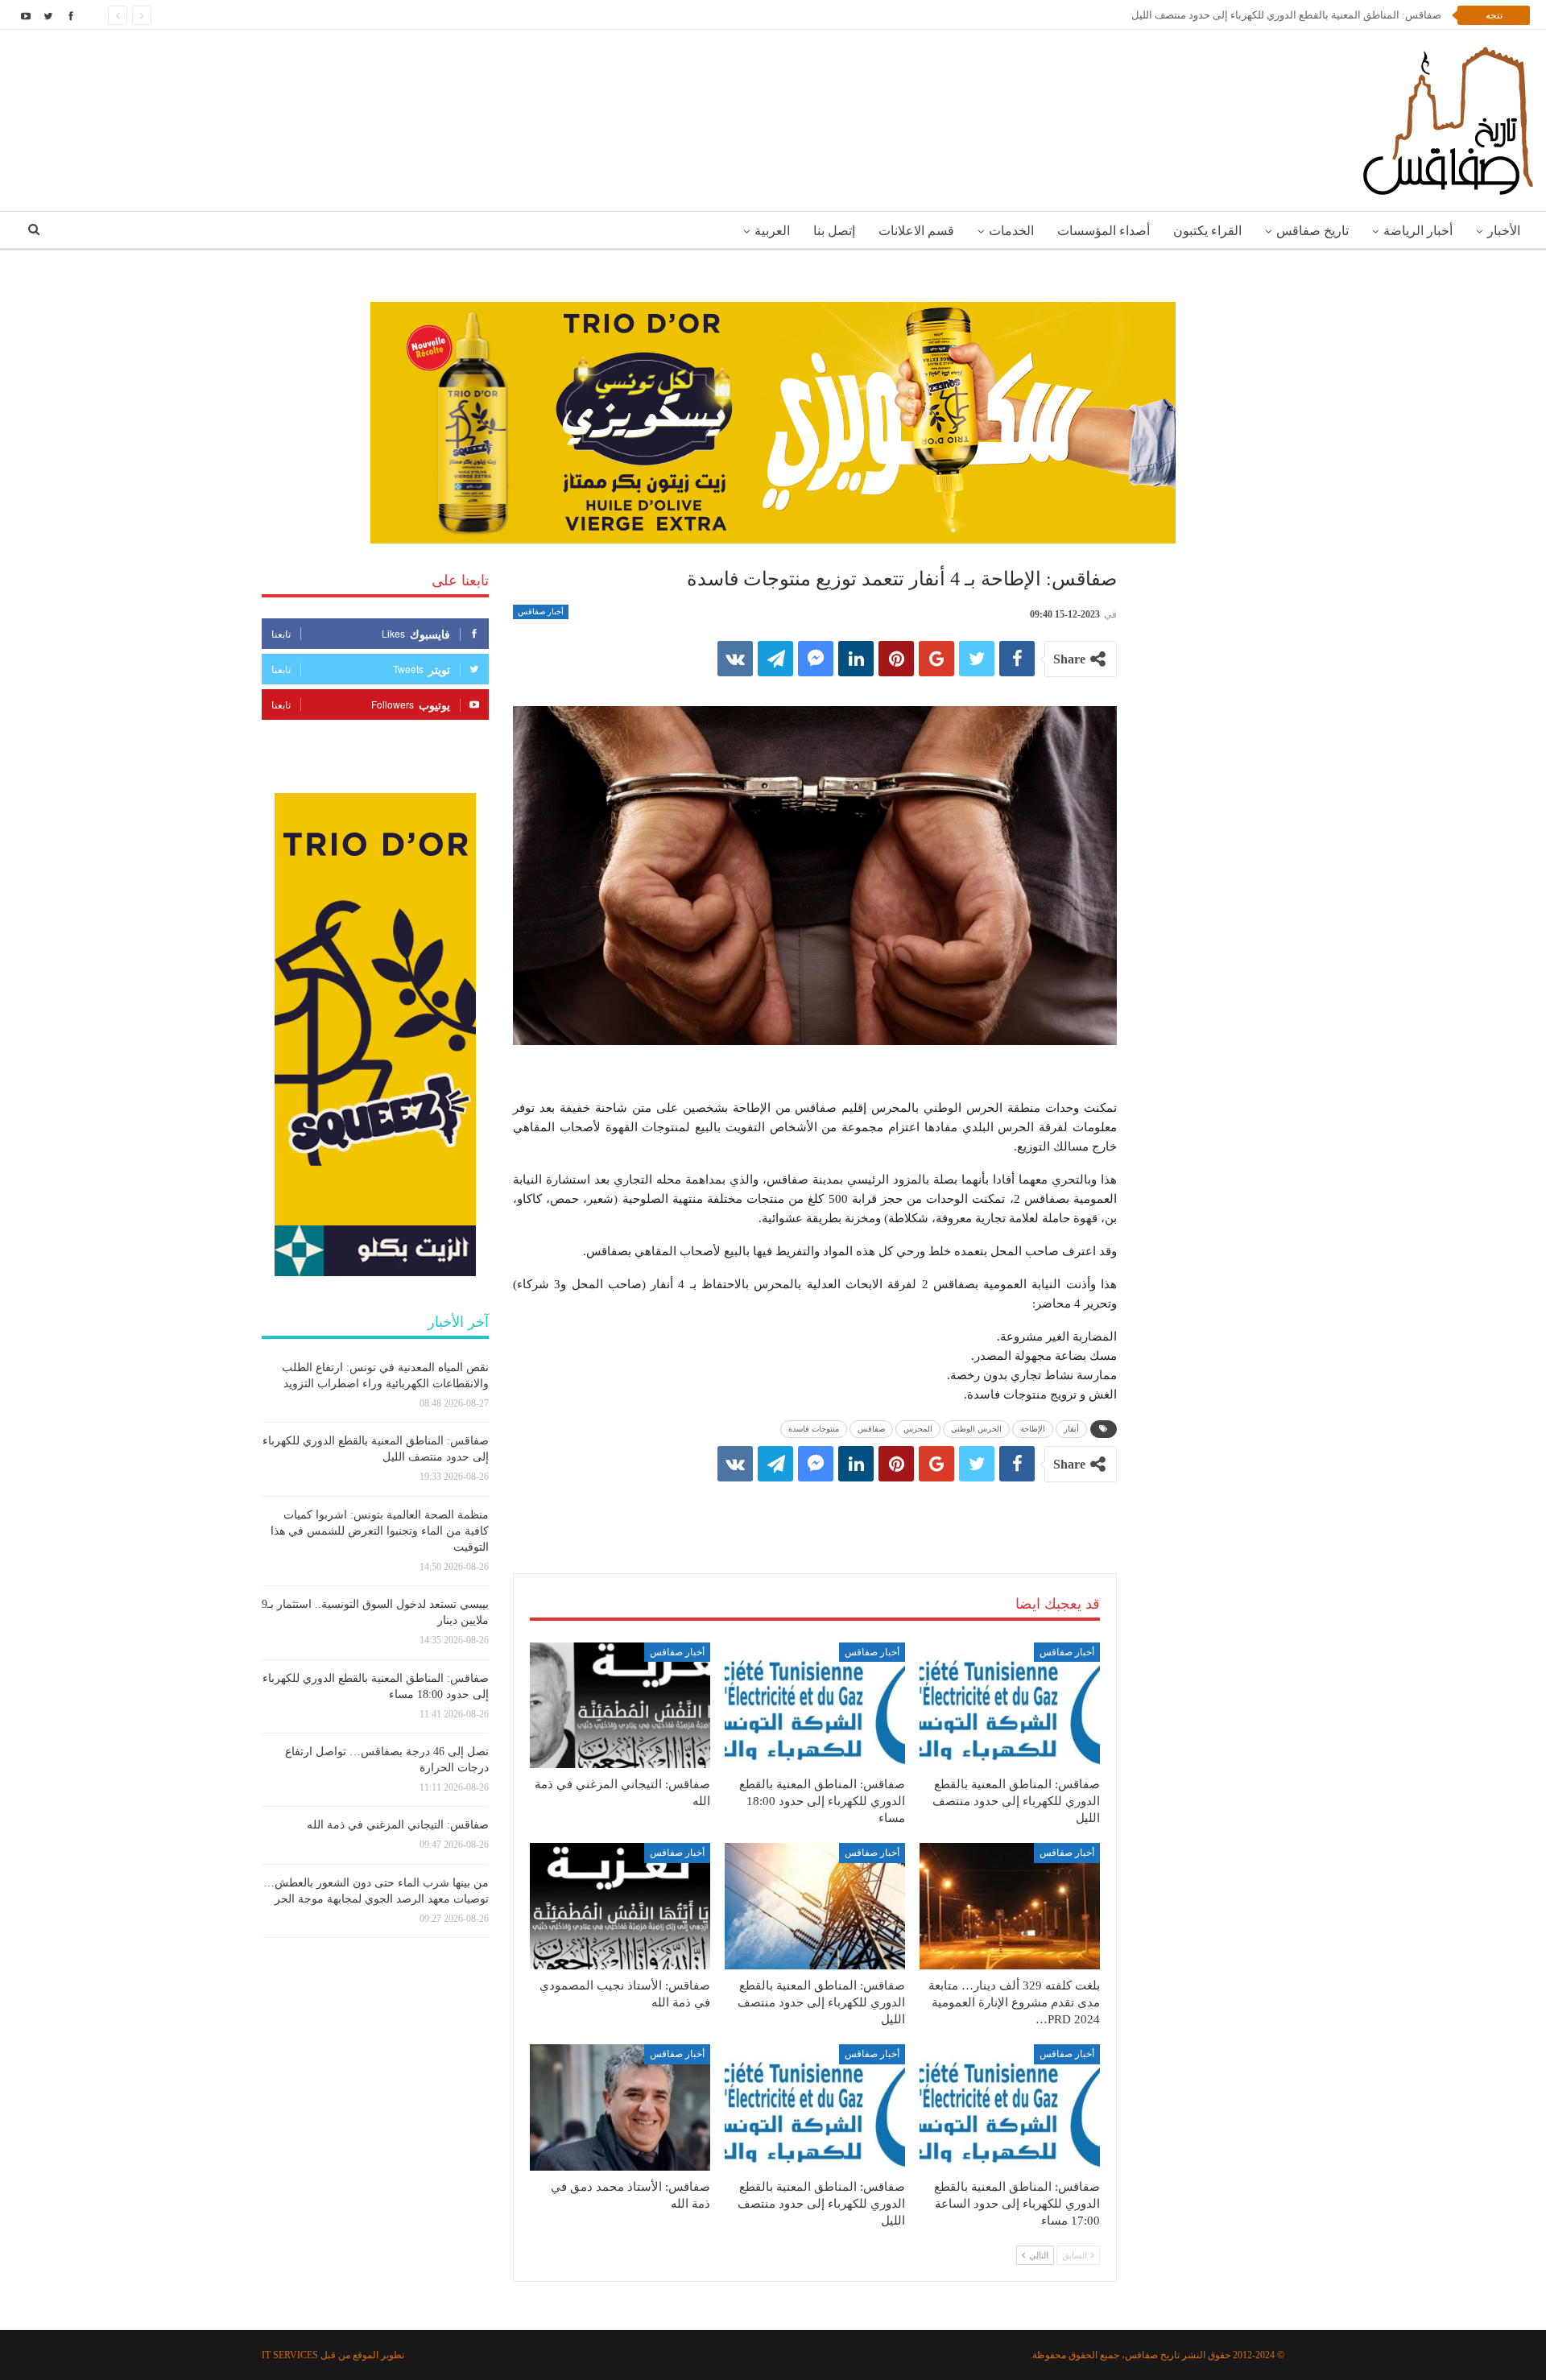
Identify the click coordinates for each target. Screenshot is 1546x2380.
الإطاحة (1033, 1429)
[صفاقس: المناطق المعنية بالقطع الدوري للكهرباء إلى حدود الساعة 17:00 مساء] (1010, 2107)
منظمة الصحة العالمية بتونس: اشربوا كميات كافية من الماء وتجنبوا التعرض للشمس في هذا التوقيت (380, 1531)
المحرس (918, 1429)
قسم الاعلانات (916, 231)
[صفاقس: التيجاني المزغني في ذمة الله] (620, 1706)
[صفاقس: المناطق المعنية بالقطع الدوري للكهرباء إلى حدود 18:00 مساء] (815, 1706)
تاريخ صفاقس (1312, 231)
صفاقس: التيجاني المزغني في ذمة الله (398, 1825)
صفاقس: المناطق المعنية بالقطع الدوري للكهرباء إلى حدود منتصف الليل (1286, 15)
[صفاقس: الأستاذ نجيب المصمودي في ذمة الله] (620, 1906)
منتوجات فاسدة (814, 1429)
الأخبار (1504, 231)
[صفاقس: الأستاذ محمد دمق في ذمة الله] (620, 2107)
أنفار (1071, 1429)
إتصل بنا (834, 231)
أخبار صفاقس (541, 612)
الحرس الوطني (976, 1429)
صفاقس (871, 1429)
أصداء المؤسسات (1104, 231)
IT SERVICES (290, 2355)
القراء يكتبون (1207, 231)
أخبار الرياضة (1418, 231)
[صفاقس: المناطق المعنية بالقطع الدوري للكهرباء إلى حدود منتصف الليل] (1010, 1706)
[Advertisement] (815, 1511)
